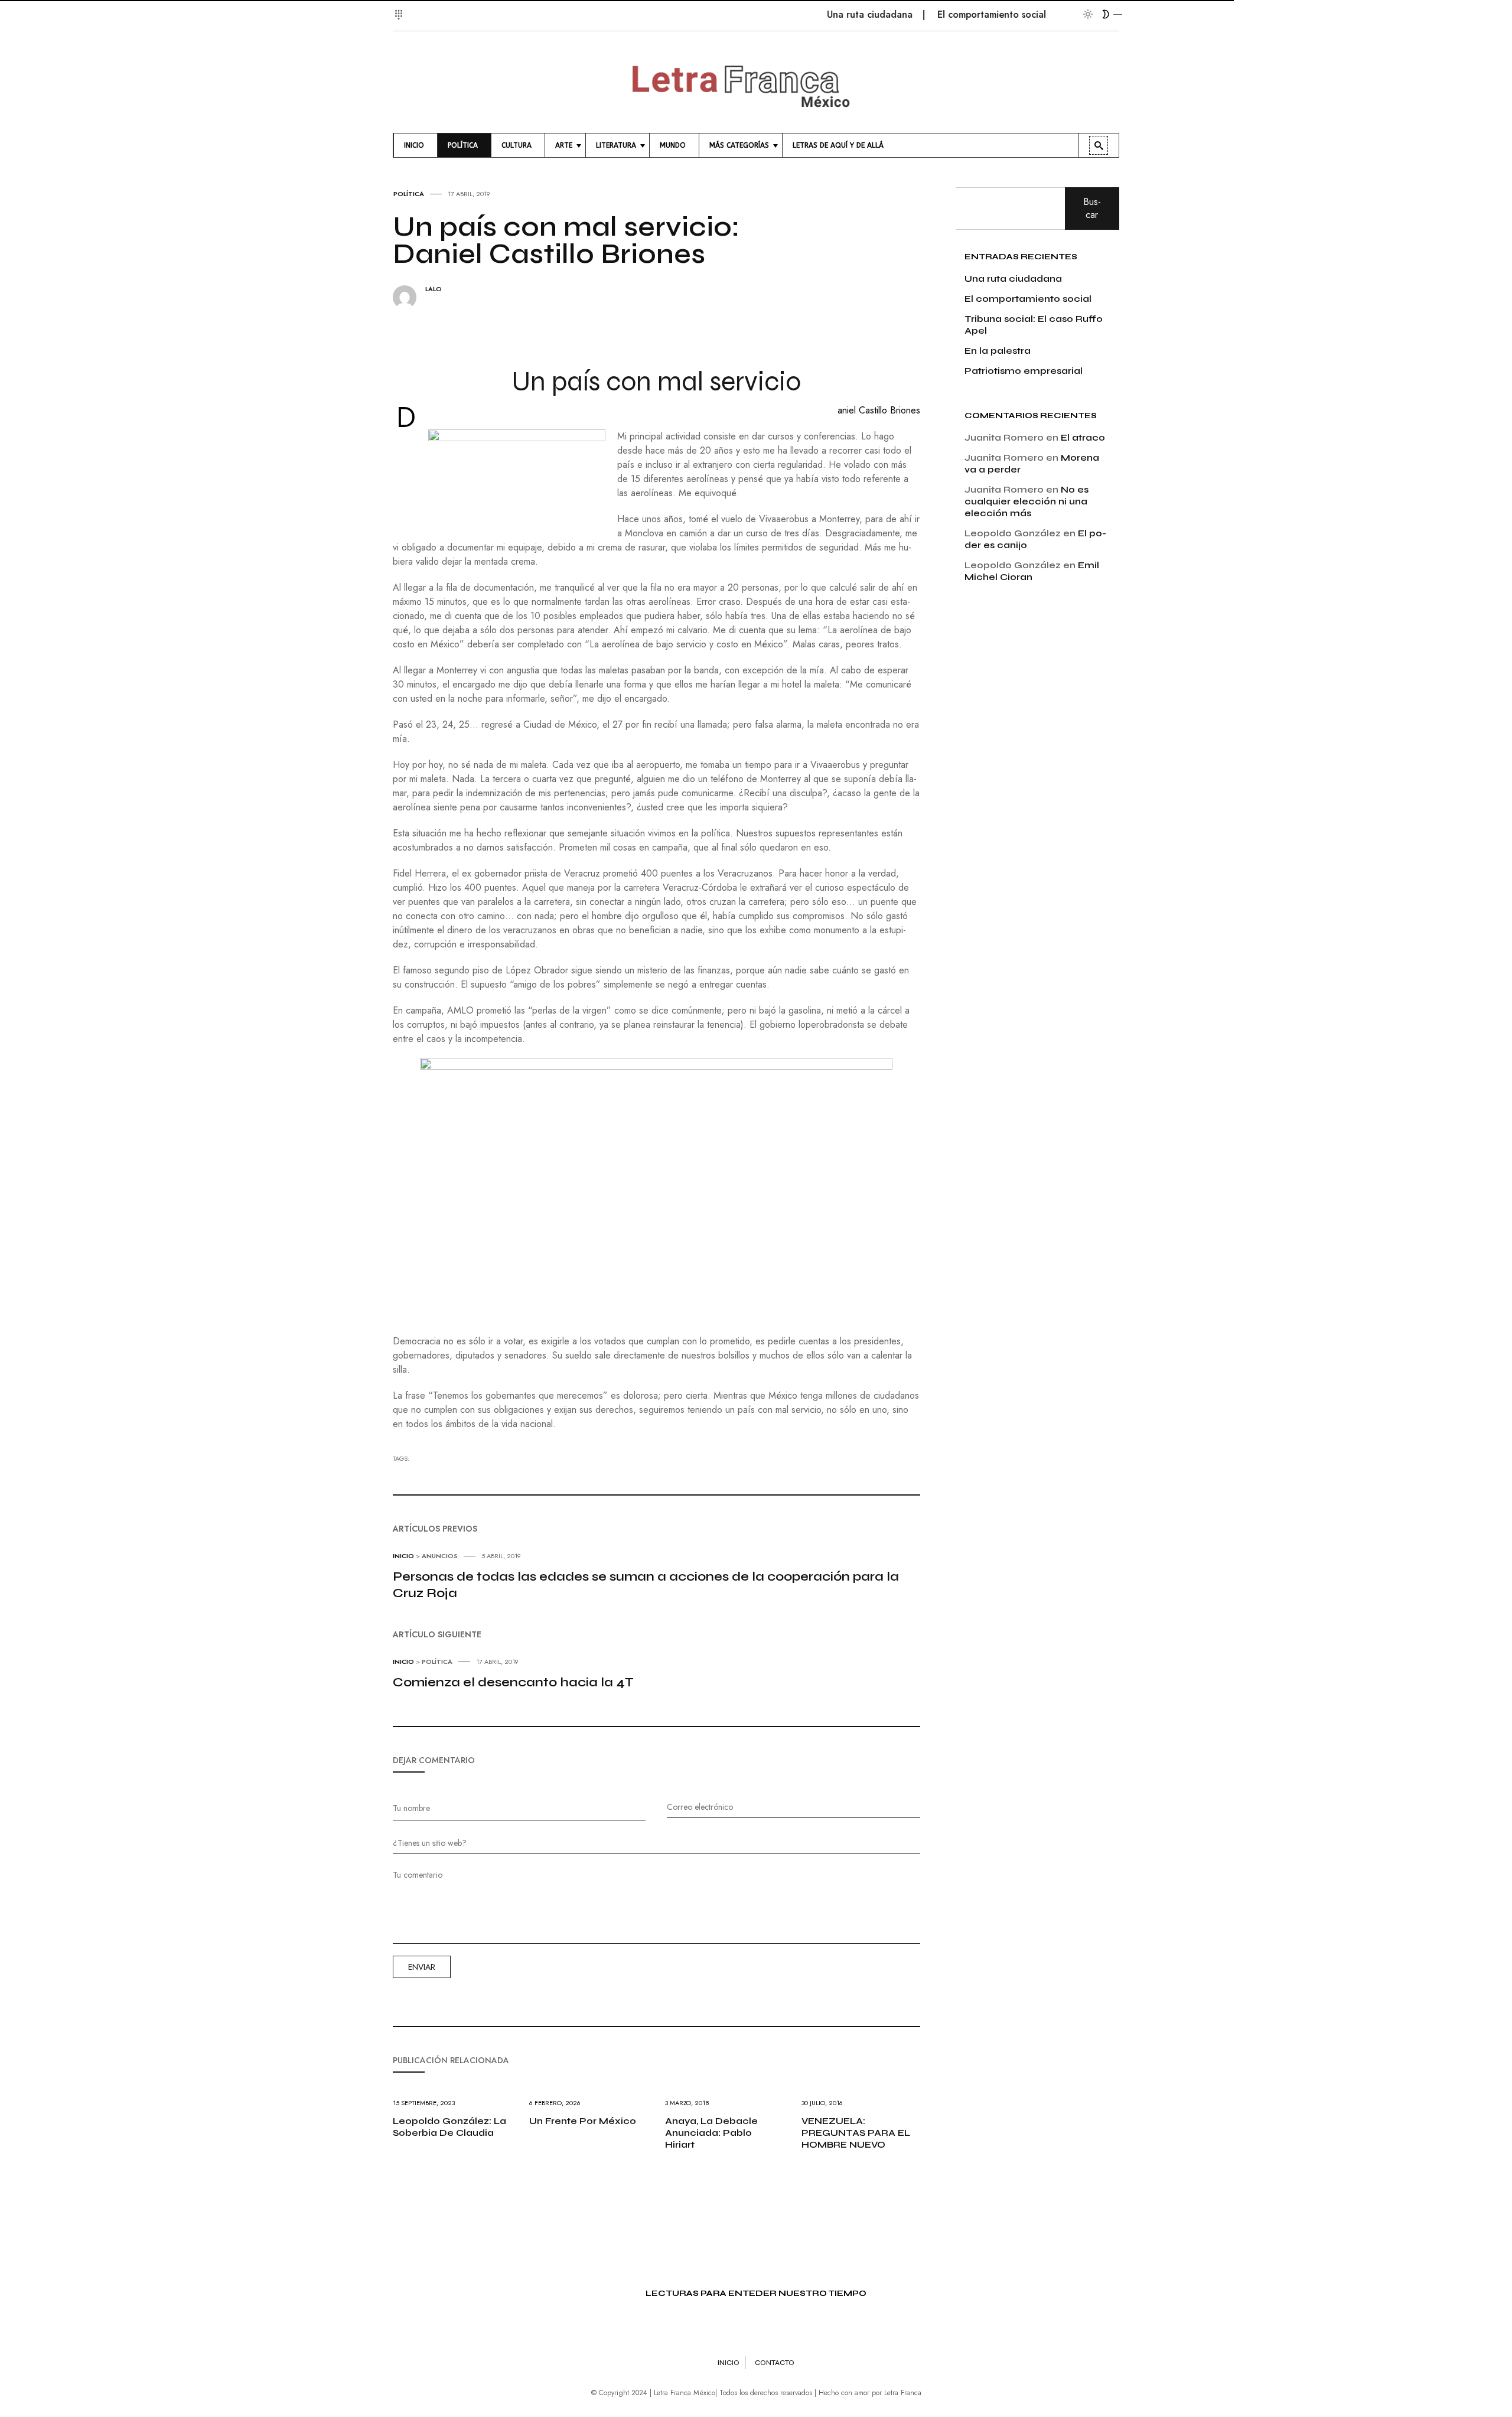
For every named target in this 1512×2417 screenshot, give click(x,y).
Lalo (434, 289)
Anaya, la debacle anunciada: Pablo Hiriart (711, 2133)
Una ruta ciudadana (822, 14)
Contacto (775, 2363)
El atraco (1083, 437)
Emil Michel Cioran (1032, 571)
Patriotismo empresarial (1024, 371)
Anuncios (440, 1556)
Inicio (403, 1556)
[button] (400, 8)
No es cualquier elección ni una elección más (1027, 501)
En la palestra (998, 351)
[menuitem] (416, 145)
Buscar (1092, 208)
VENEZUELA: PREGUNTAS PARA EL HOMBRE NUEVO (856, 2133)
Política (409, 194)
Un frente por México (583, 2121)
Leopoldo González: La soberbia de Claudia (449, 2127)
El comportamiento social (944, 14)
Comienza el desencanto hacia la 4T (513, 1682)
